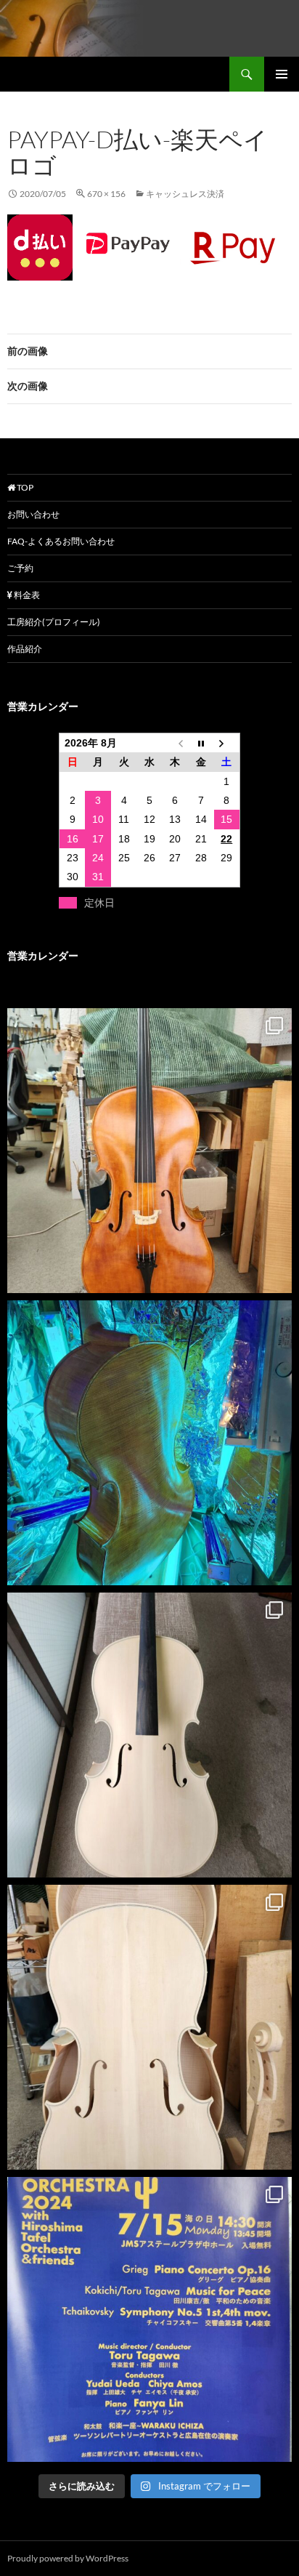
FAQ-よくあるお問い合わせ (61, 541)
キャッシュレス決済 (185, 194)
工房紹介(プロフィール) (54, 622)
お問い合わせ (33, 514)
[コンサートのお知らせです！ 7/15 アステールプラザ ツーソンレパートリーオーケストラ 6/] (149, 2319)
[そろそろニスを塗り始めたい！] (149, 1735)
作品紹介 (25, 649)
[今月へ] (201, 743)
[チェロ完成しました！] (149, 1151)
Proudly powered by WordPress (68, 2558)
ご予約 (20, 568)
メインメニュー (282, 74)
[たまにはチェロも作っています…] (149, 2027)
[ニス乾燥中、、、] (149, 1443)
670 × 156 (106, 194)
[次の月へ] (227, 743)
